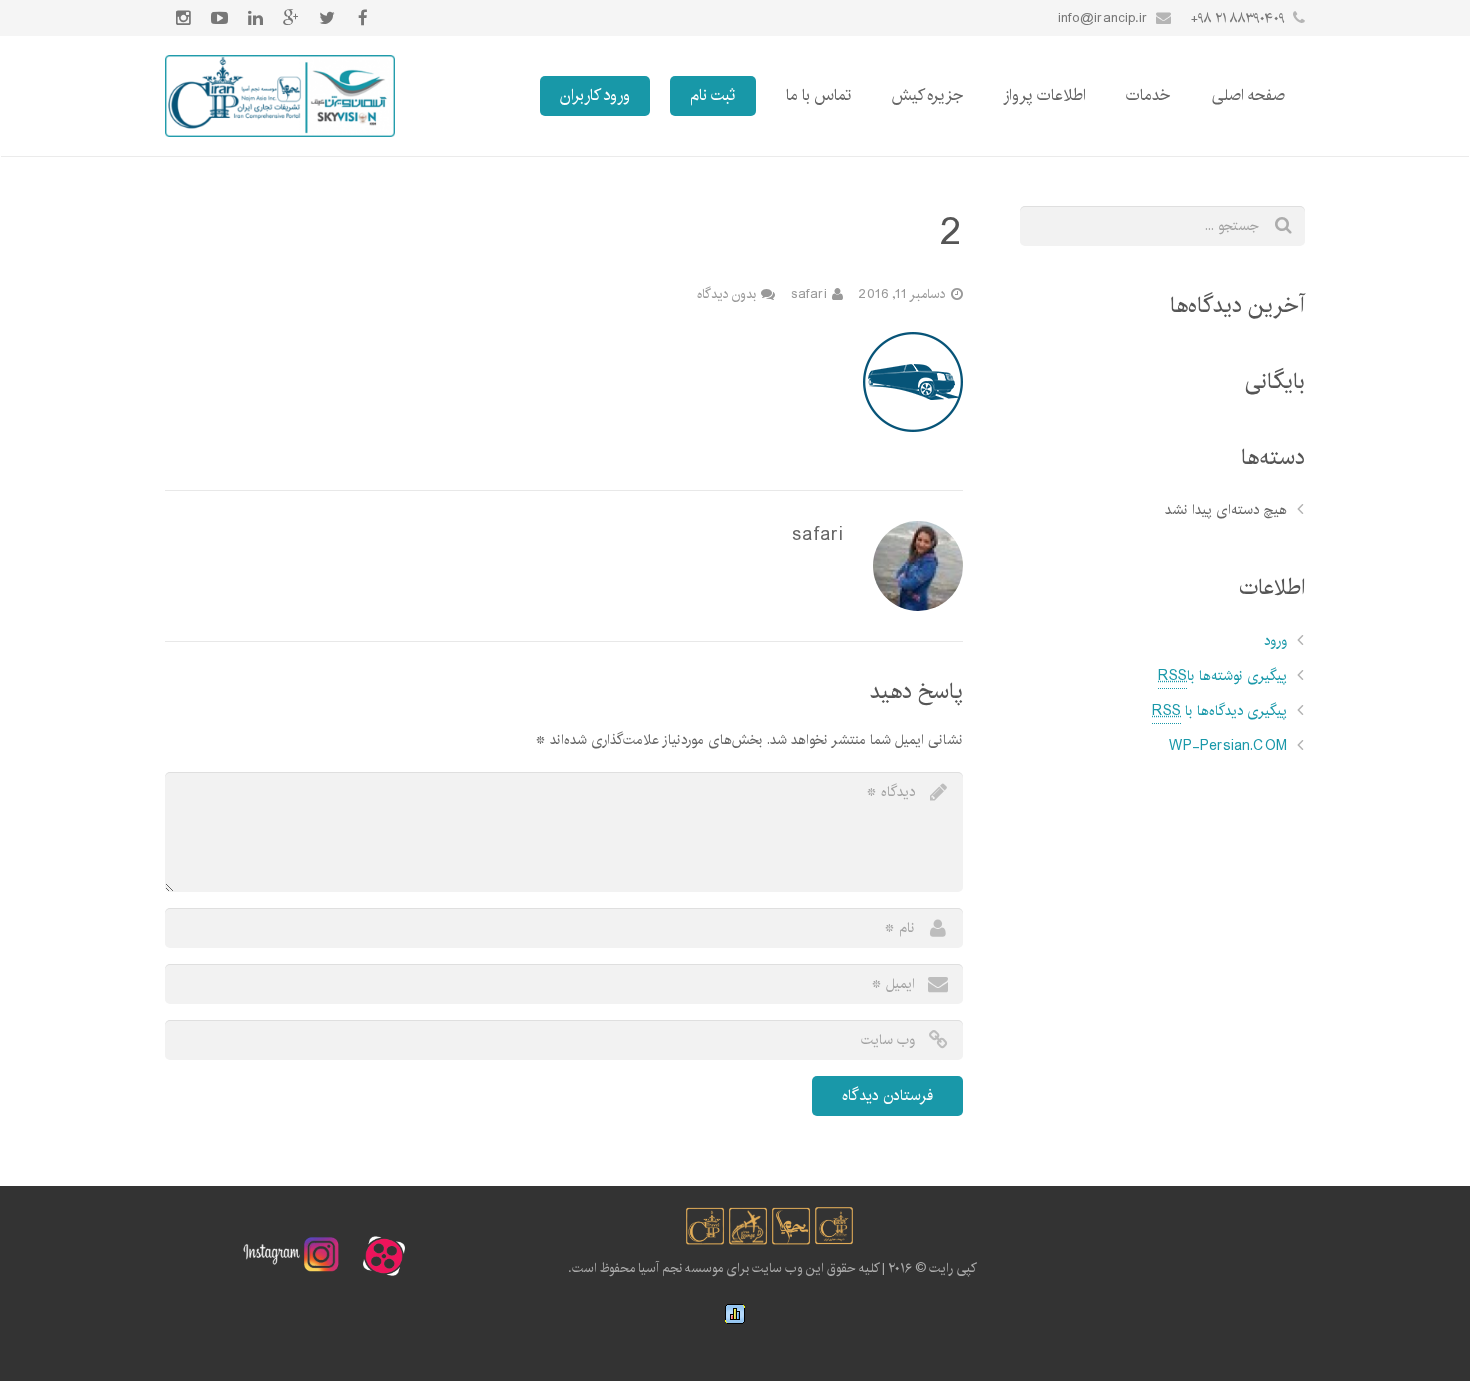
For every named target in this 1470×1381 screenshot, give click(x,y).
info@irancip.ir (1103, 18)
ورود (1275, 641)
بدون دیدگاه (726, 294)
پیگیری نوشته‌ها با (1222, 676)
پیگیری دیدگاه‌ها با (1219, 711)
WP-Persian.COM (1228, 746)
